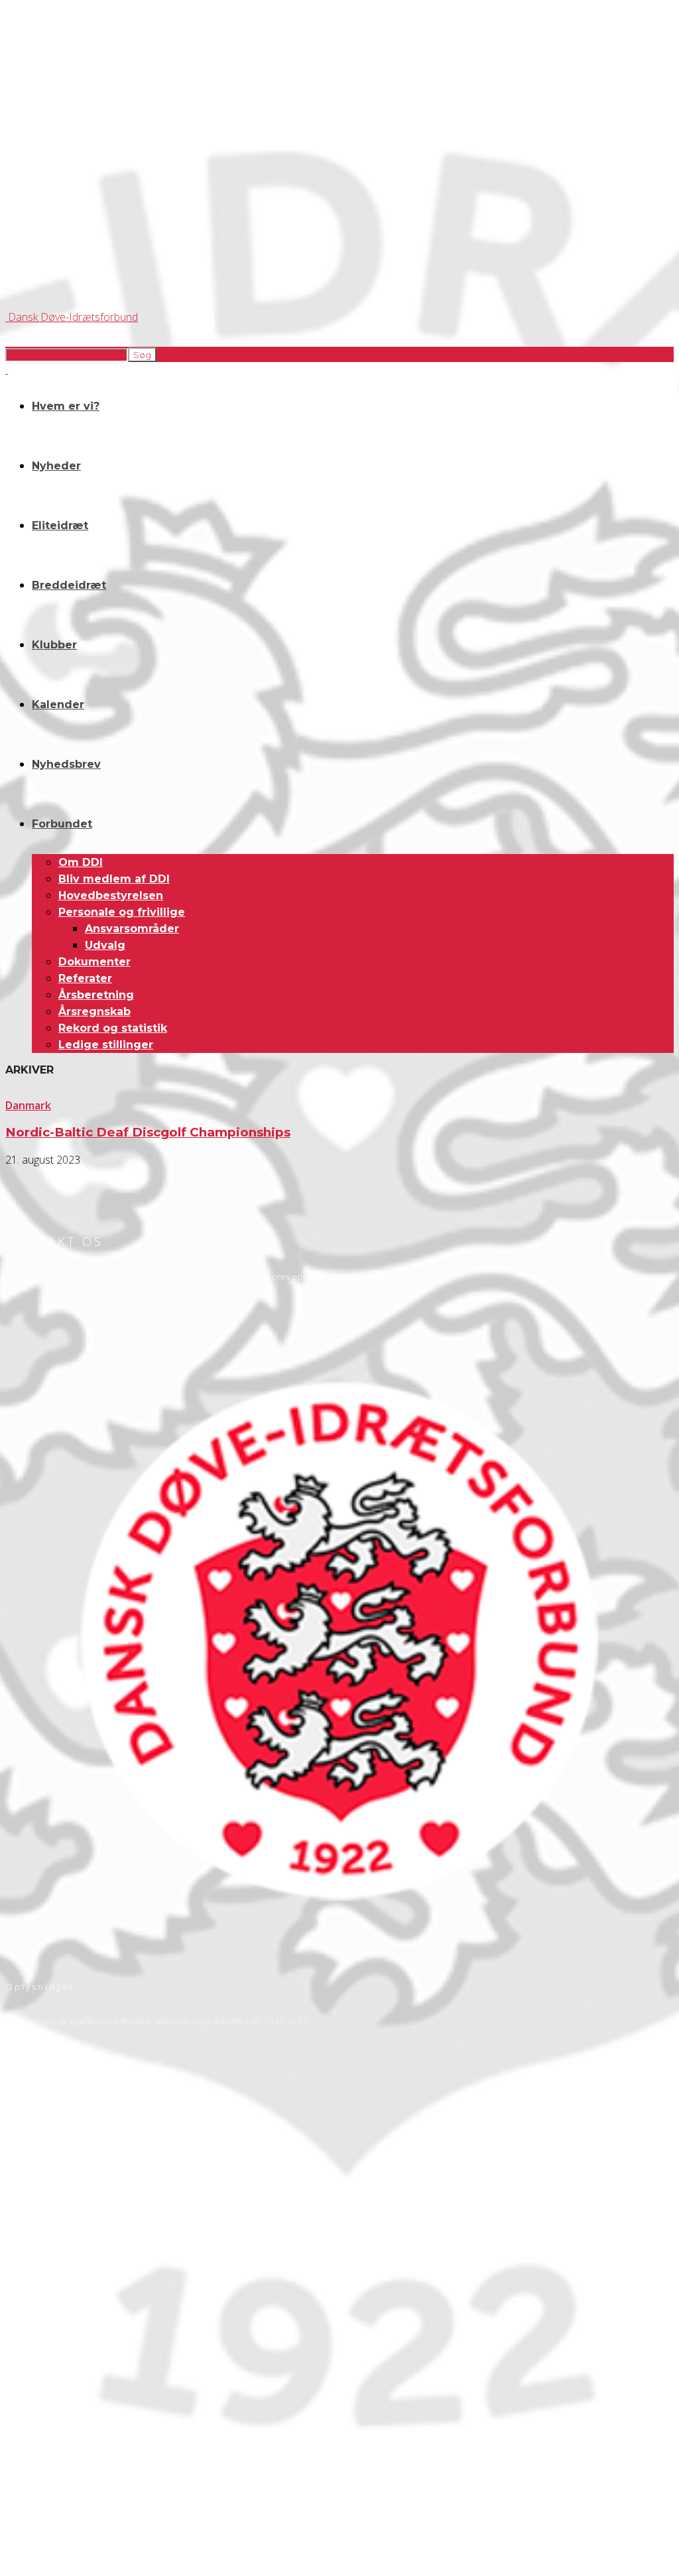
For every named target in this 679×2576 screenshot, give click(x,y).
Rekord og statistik (113, 1028)
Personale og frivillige (122, 912)
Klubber (54, 645)
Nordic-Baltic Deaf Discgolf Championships (148, 1132)
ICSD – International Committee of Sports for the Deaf (100, 2426)
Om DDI (81, 862)
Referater (85, 978)
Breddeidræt (69, 585)
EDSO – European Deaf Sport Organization (81, 2415)
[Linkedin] (91, 2334)
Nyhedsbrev (66, 764)
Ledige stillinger (106, 1045)
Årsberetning (96, 995)
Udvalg (105, 945)
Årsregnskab (94, 1012)
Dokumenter (94, 962)
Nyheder (56, 466)
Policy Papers (29, 2246)
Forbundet (62, 824)
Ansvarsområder (132, 929)
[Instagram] (55, 2334)
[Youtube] (126, 2334)
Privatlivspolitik (32, 2235)
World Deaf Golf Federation (53, 2437)
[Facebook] (20, 2334)
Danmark (28, 1105)
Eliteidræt (60, 525)
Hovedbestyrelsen (111, 895)
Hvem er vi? (66, 406)
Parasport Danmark (40, 2448)
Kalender (58, 705)
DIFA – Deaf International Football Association (84, 2460)
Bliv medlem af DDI (114, 879)
